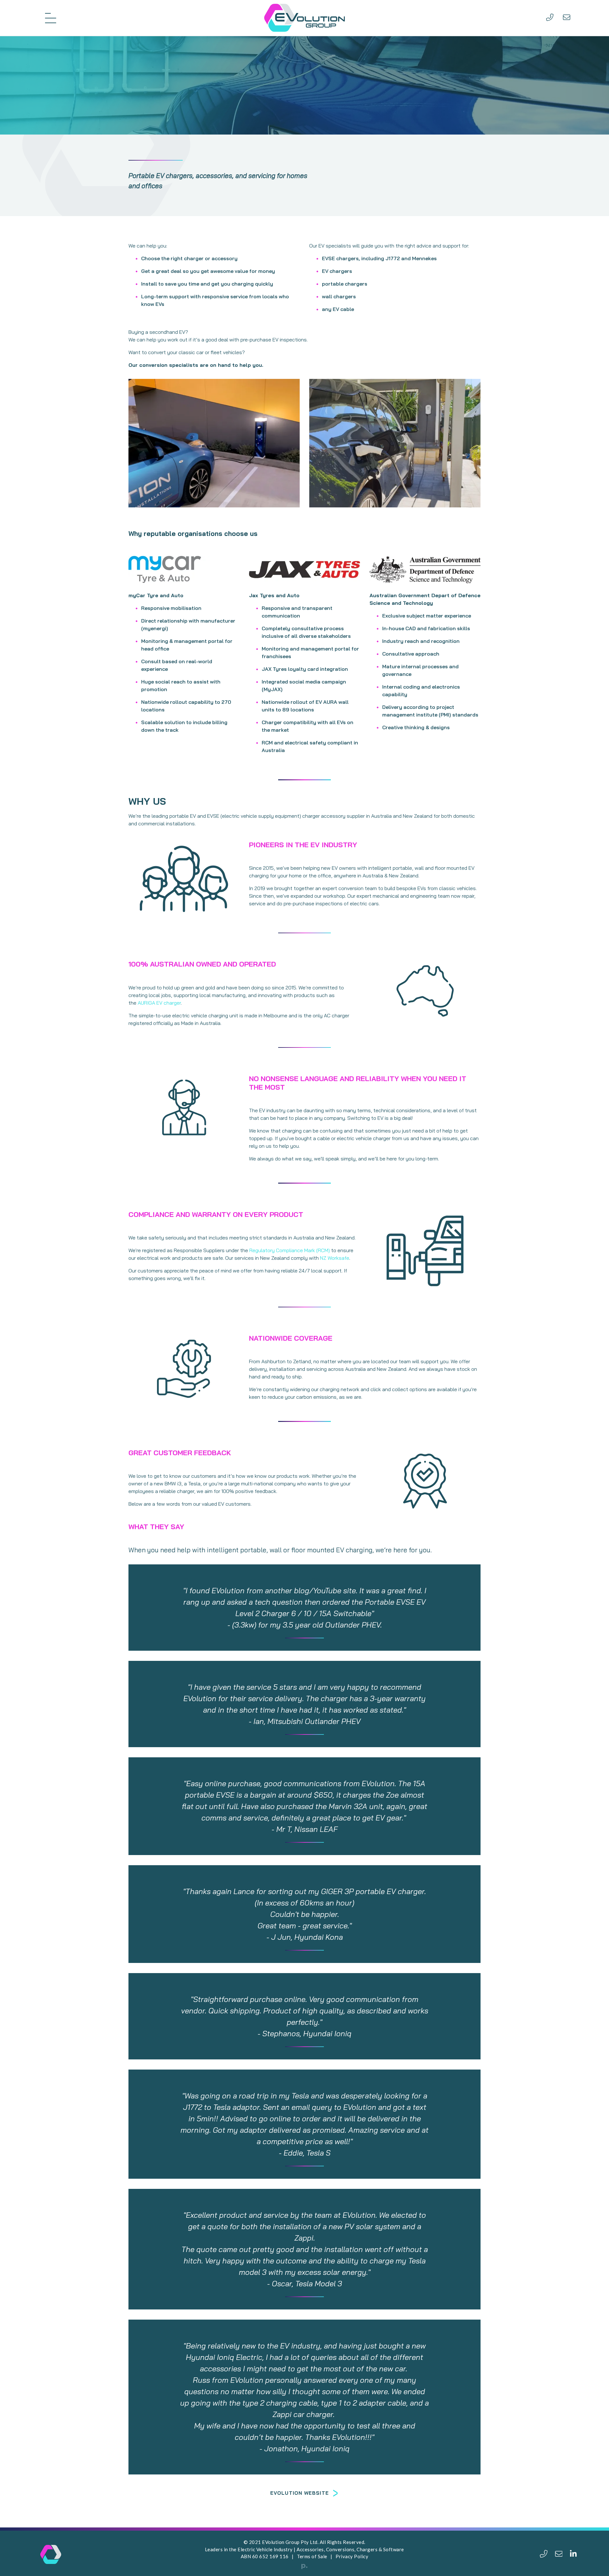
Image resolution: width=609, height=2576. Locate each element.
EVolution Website (300, 2493)
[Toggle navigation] (51, 18)
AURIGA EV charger (159, 1003)
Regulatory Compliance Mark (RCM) (290, 1250)
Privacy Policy (352, 2556)
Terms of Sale (312, 2556)
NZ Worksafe (335, 1258)
